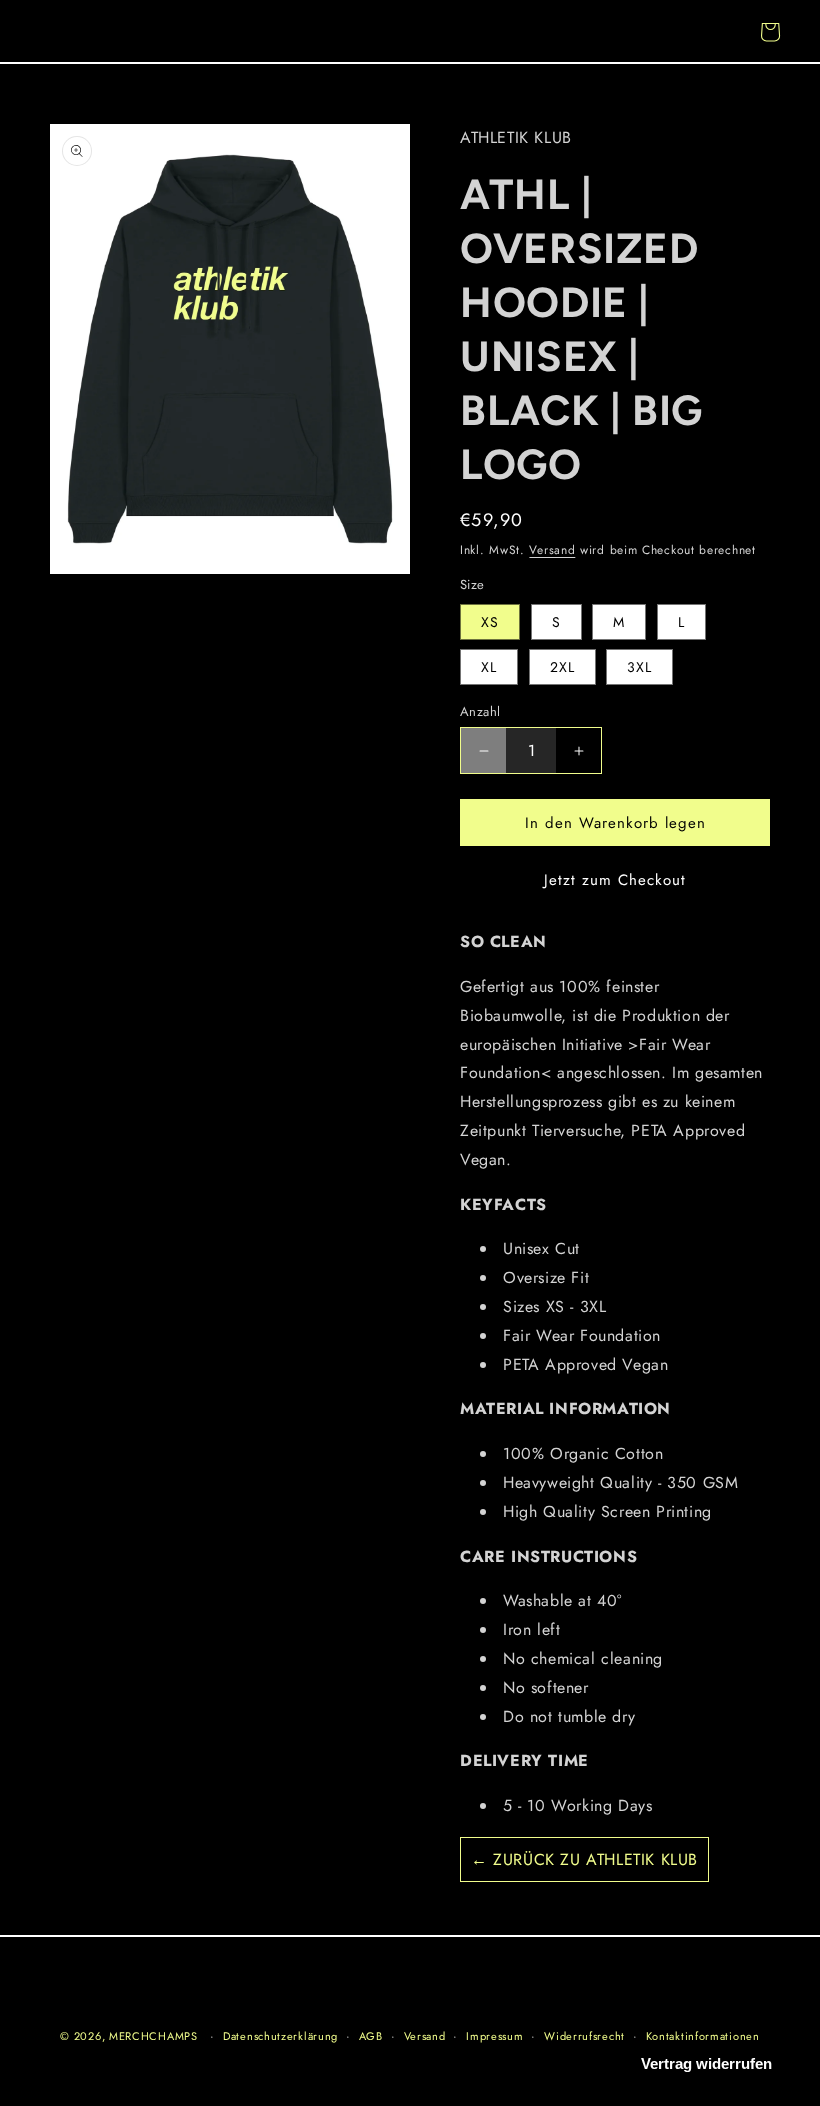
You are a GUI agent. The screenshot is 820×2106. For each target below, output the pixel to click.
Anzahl (480, 711)
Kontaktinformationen (703, 2036)
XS (490, 622)
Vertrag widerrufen (706, 2063)
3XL (639, 667)
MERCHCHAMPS (153, 2036)
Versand (552, 550)
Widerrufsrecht (584, 2036)
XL (489, 667)
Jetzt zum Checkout (615, 880)
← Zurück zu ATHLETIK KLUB (584, 1859)
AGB (371, 2036)
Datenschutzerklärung (280, 2036)
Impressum (494, 2036)
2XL (562, 667)
